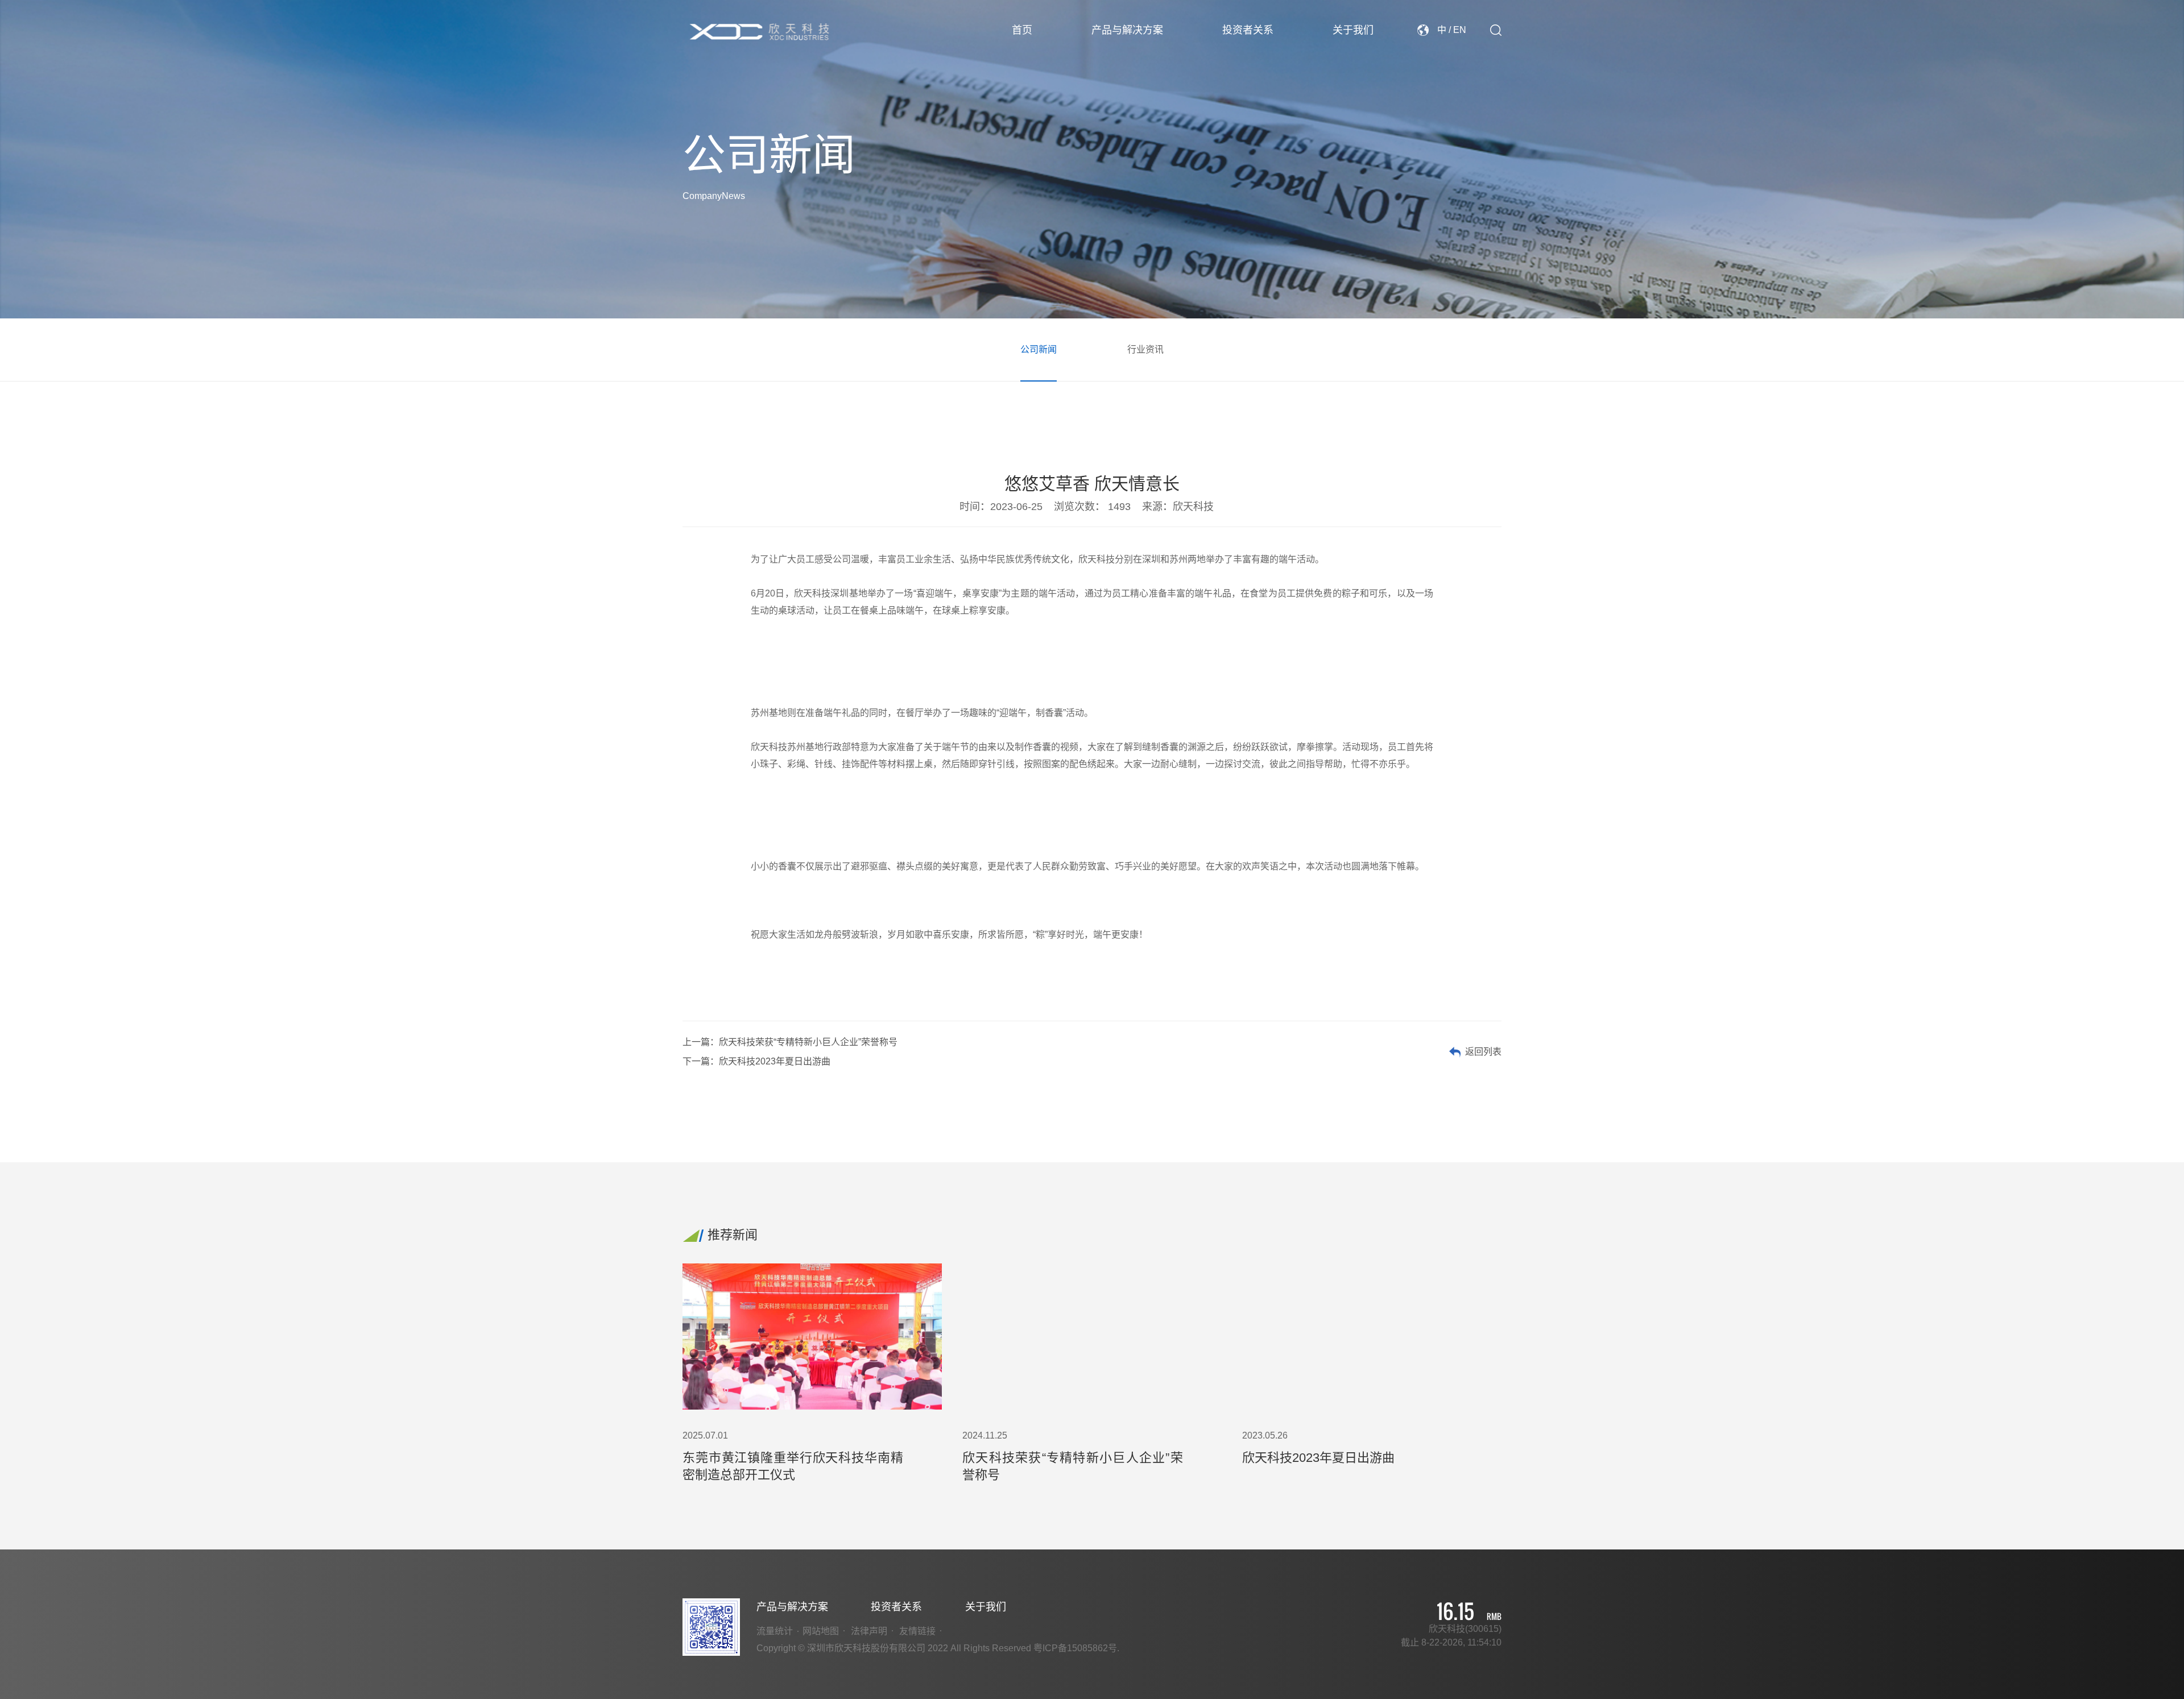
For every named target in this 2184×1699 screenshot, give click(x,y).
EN (1460, 30)
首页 (1022, 30)
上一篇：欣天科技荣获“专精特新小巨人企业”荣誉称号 (790, 1042)
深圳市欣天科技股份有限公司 (760, 32)
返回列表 (1483, 1052)
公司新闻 (1039, 349)
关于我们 (1353, 30)
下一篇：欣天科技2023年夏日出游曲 (756, 1061)
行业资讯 (1145, 349)
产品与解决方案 (1127, 30)
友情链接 (917, 1631)
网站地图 (821, 1631)
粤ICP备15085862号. (1076, 1648)
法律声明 (869, 1631)
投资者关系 (1248, 30)
